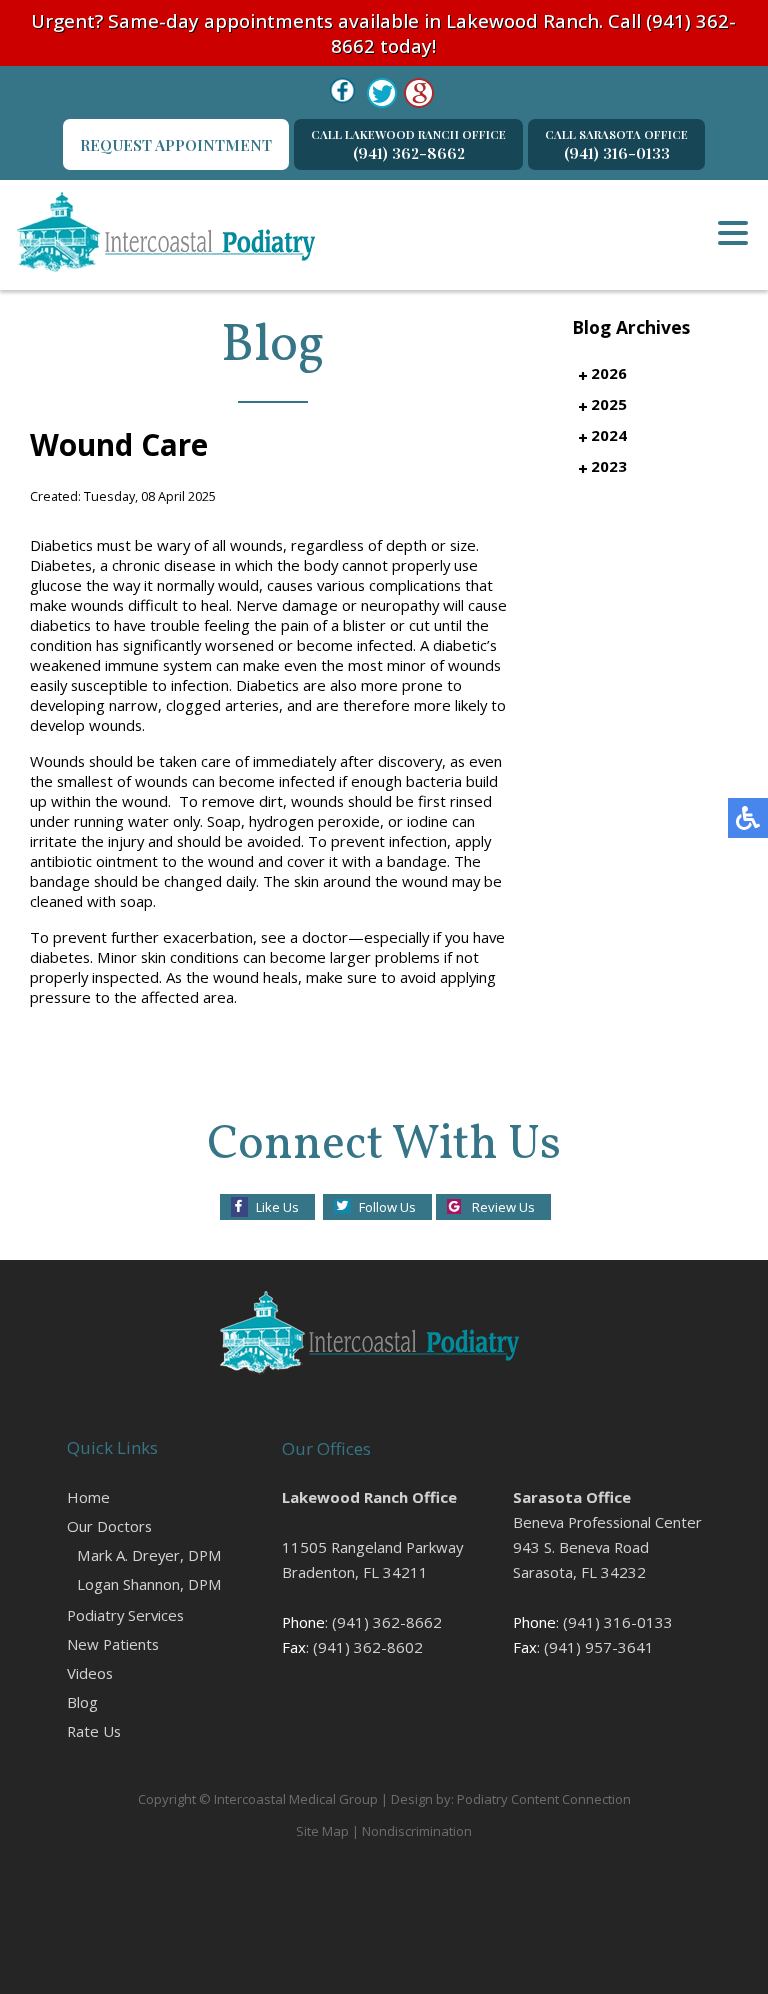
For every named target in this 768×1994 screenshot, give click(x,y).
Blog (82, 1702)
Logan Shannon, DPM (149, 1584)
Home (88, 1497)
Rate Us (94, 1731)
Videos (90, 1673)
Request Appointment (176, 144)
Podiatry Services (125, 1615)
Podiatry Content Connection (544, 1799)
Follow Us (387, 1207)
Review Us (503, 1207)
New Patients (113, 1644)
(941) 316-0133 (616, 144)
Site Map (322, 1831)
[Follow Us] (382, 93)
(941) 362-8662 (408, 144)
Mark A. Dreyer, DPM (149, 1555)
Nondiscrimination (417, 1831)
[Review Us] (419, 93)
